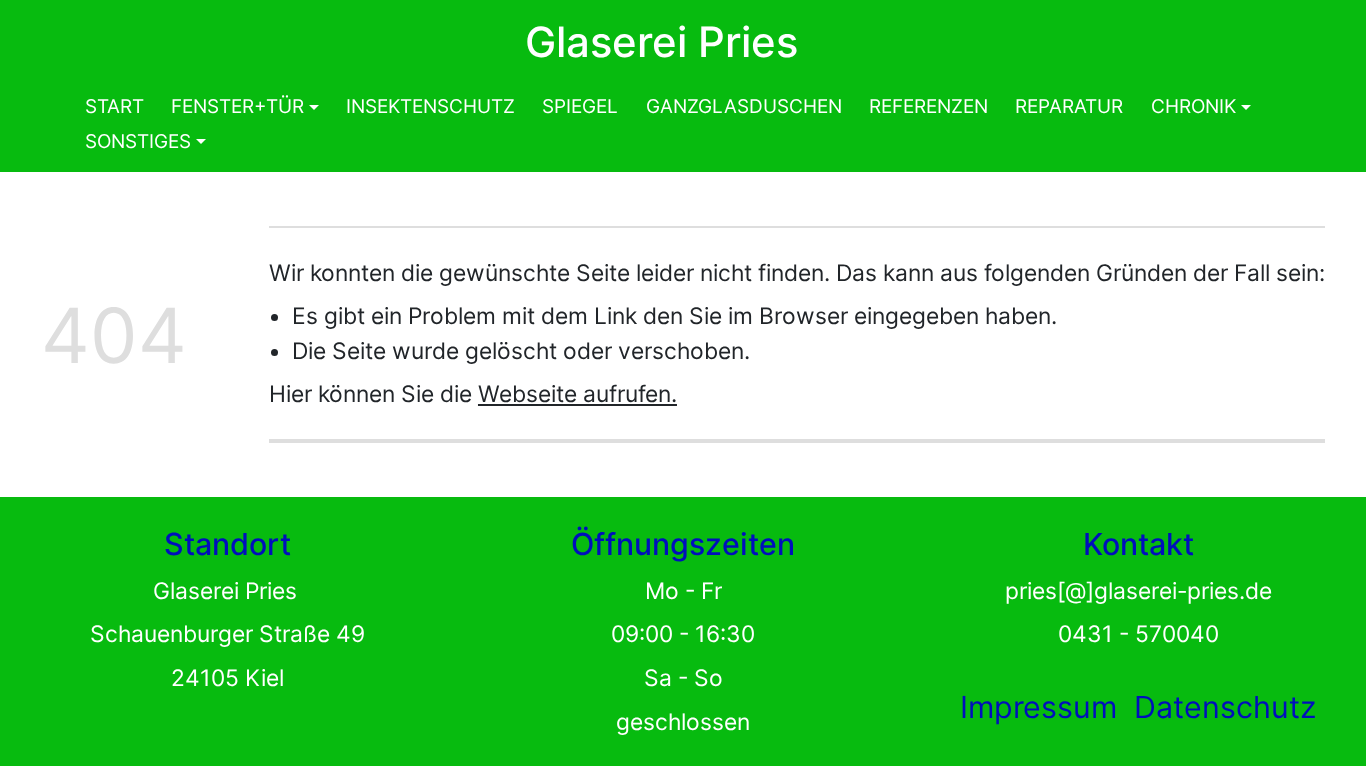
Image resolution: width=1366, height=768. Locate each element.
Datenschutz (1225, 707)
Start (114, 106)
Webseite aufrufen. (577, 394)
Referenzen (928, 106)
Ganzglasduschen (744, 106)
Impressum (1038, 707)
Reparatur (1069, 106)
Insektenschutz (430, 106)
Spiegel (580, 106)
